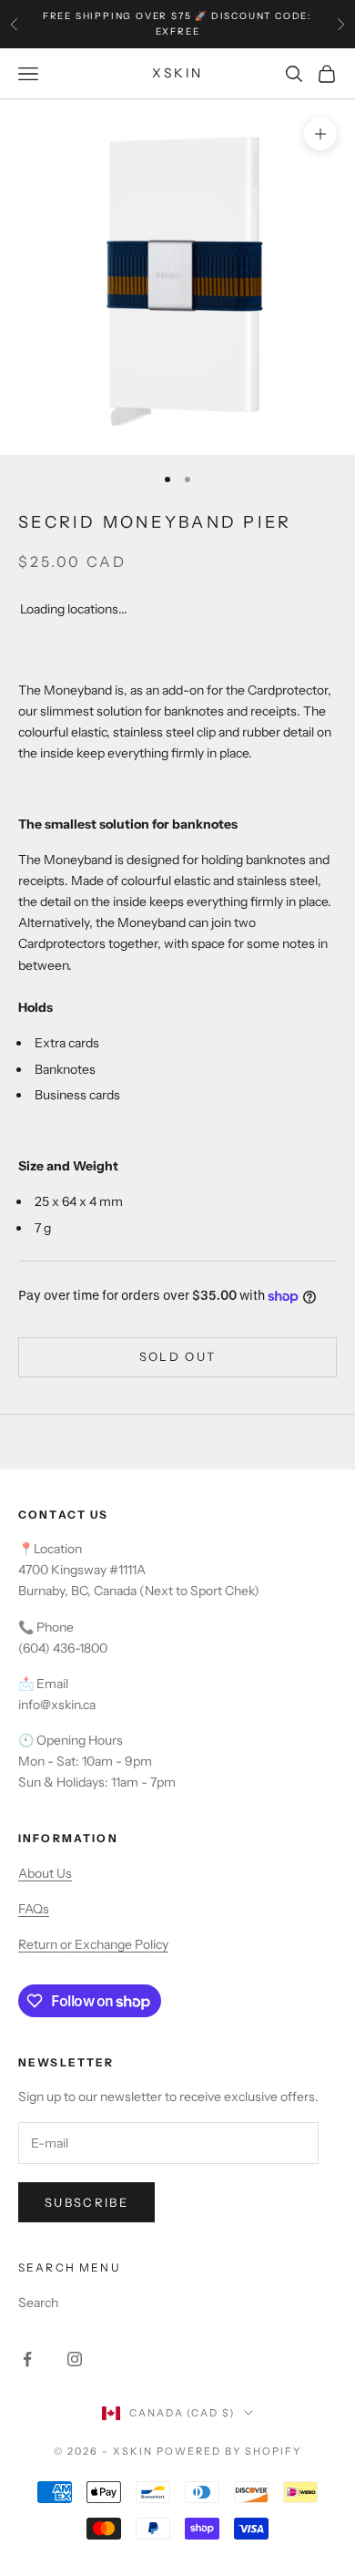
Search (38, 2303)
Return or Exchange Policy (93, 1944)
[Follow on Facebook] (27, 2359)
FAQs (34, 1909)
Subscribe (86, 2202)
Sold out (178, 1356)
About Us (45, 1873)
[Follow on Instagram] (75, 2359)
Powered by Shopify (229, 2451)
